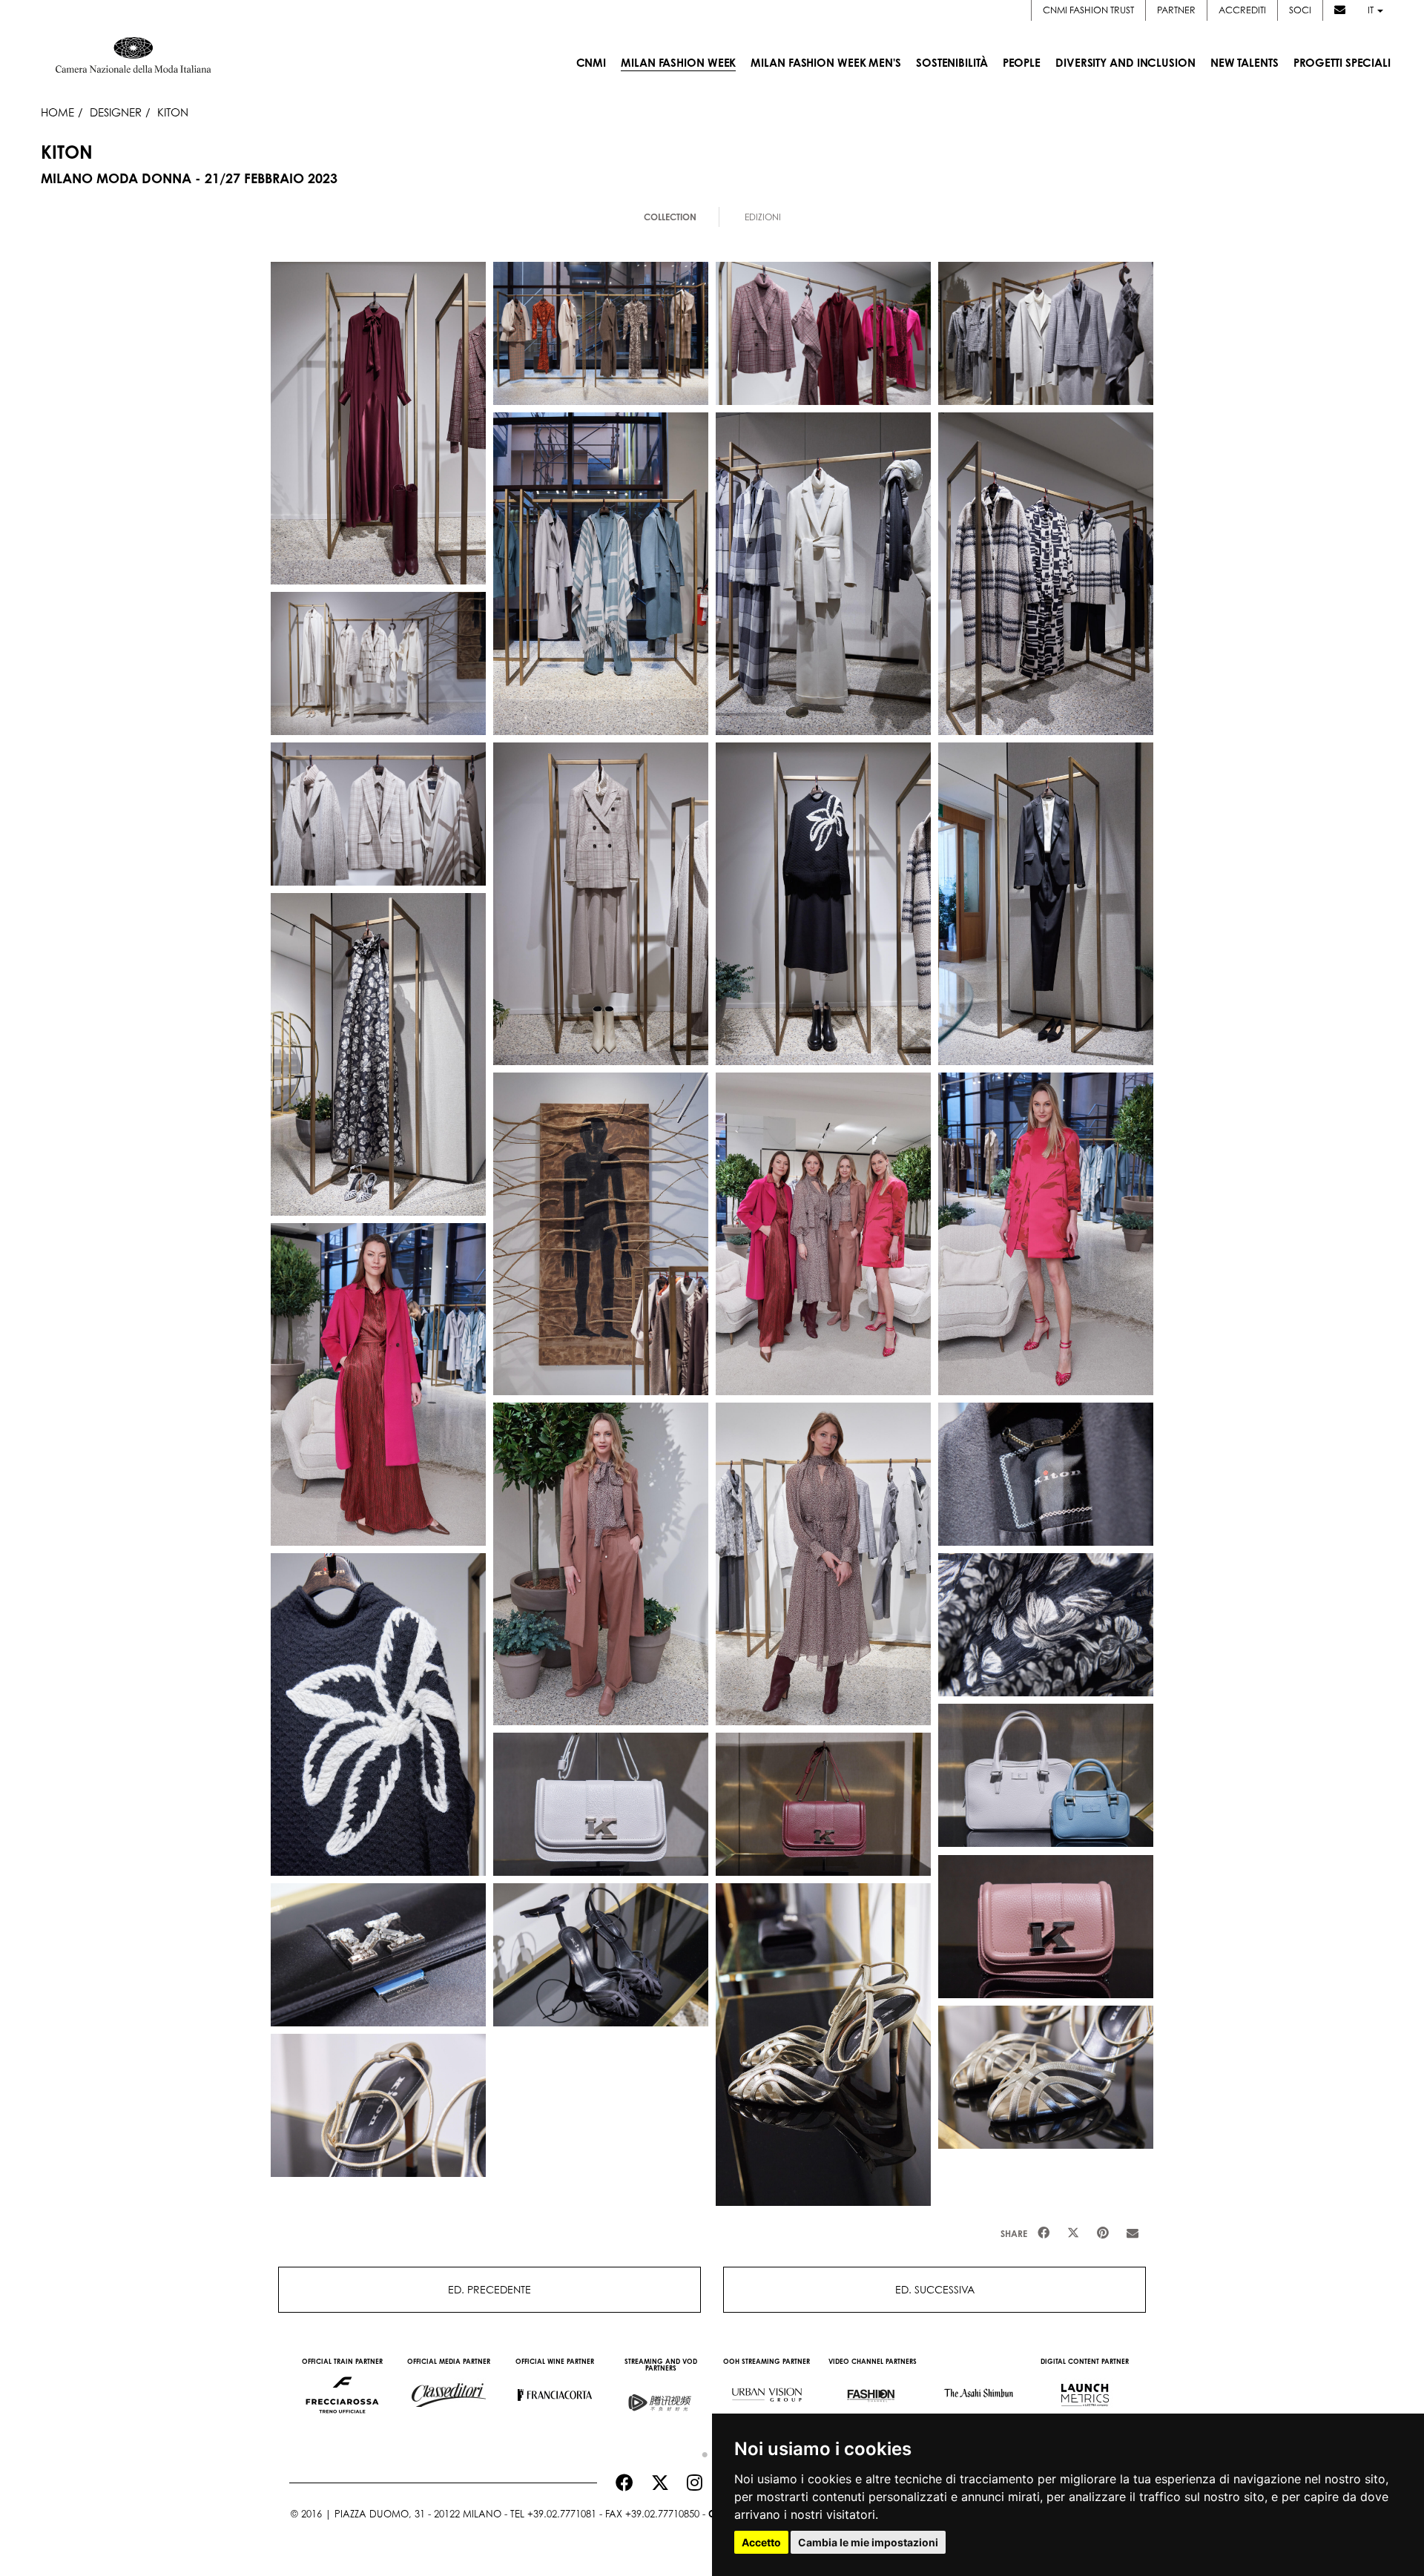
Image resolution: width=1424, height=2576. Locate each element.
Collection (670, 217)
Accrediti (1242, 10)
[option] (342, 2388)
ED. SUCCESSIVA (935, 2289)
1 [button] (701, 2451)
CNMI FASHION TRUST (1088, 10)
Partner (1176, 10)
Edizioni (763, 217)
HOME (57, 112)
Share (1014, 2234)
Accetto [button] (761, 2542)
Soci (1300, 10)
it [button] (1372, 10)
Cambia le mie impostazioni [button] (868, 2542)
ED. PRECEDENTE (489, 2289)
